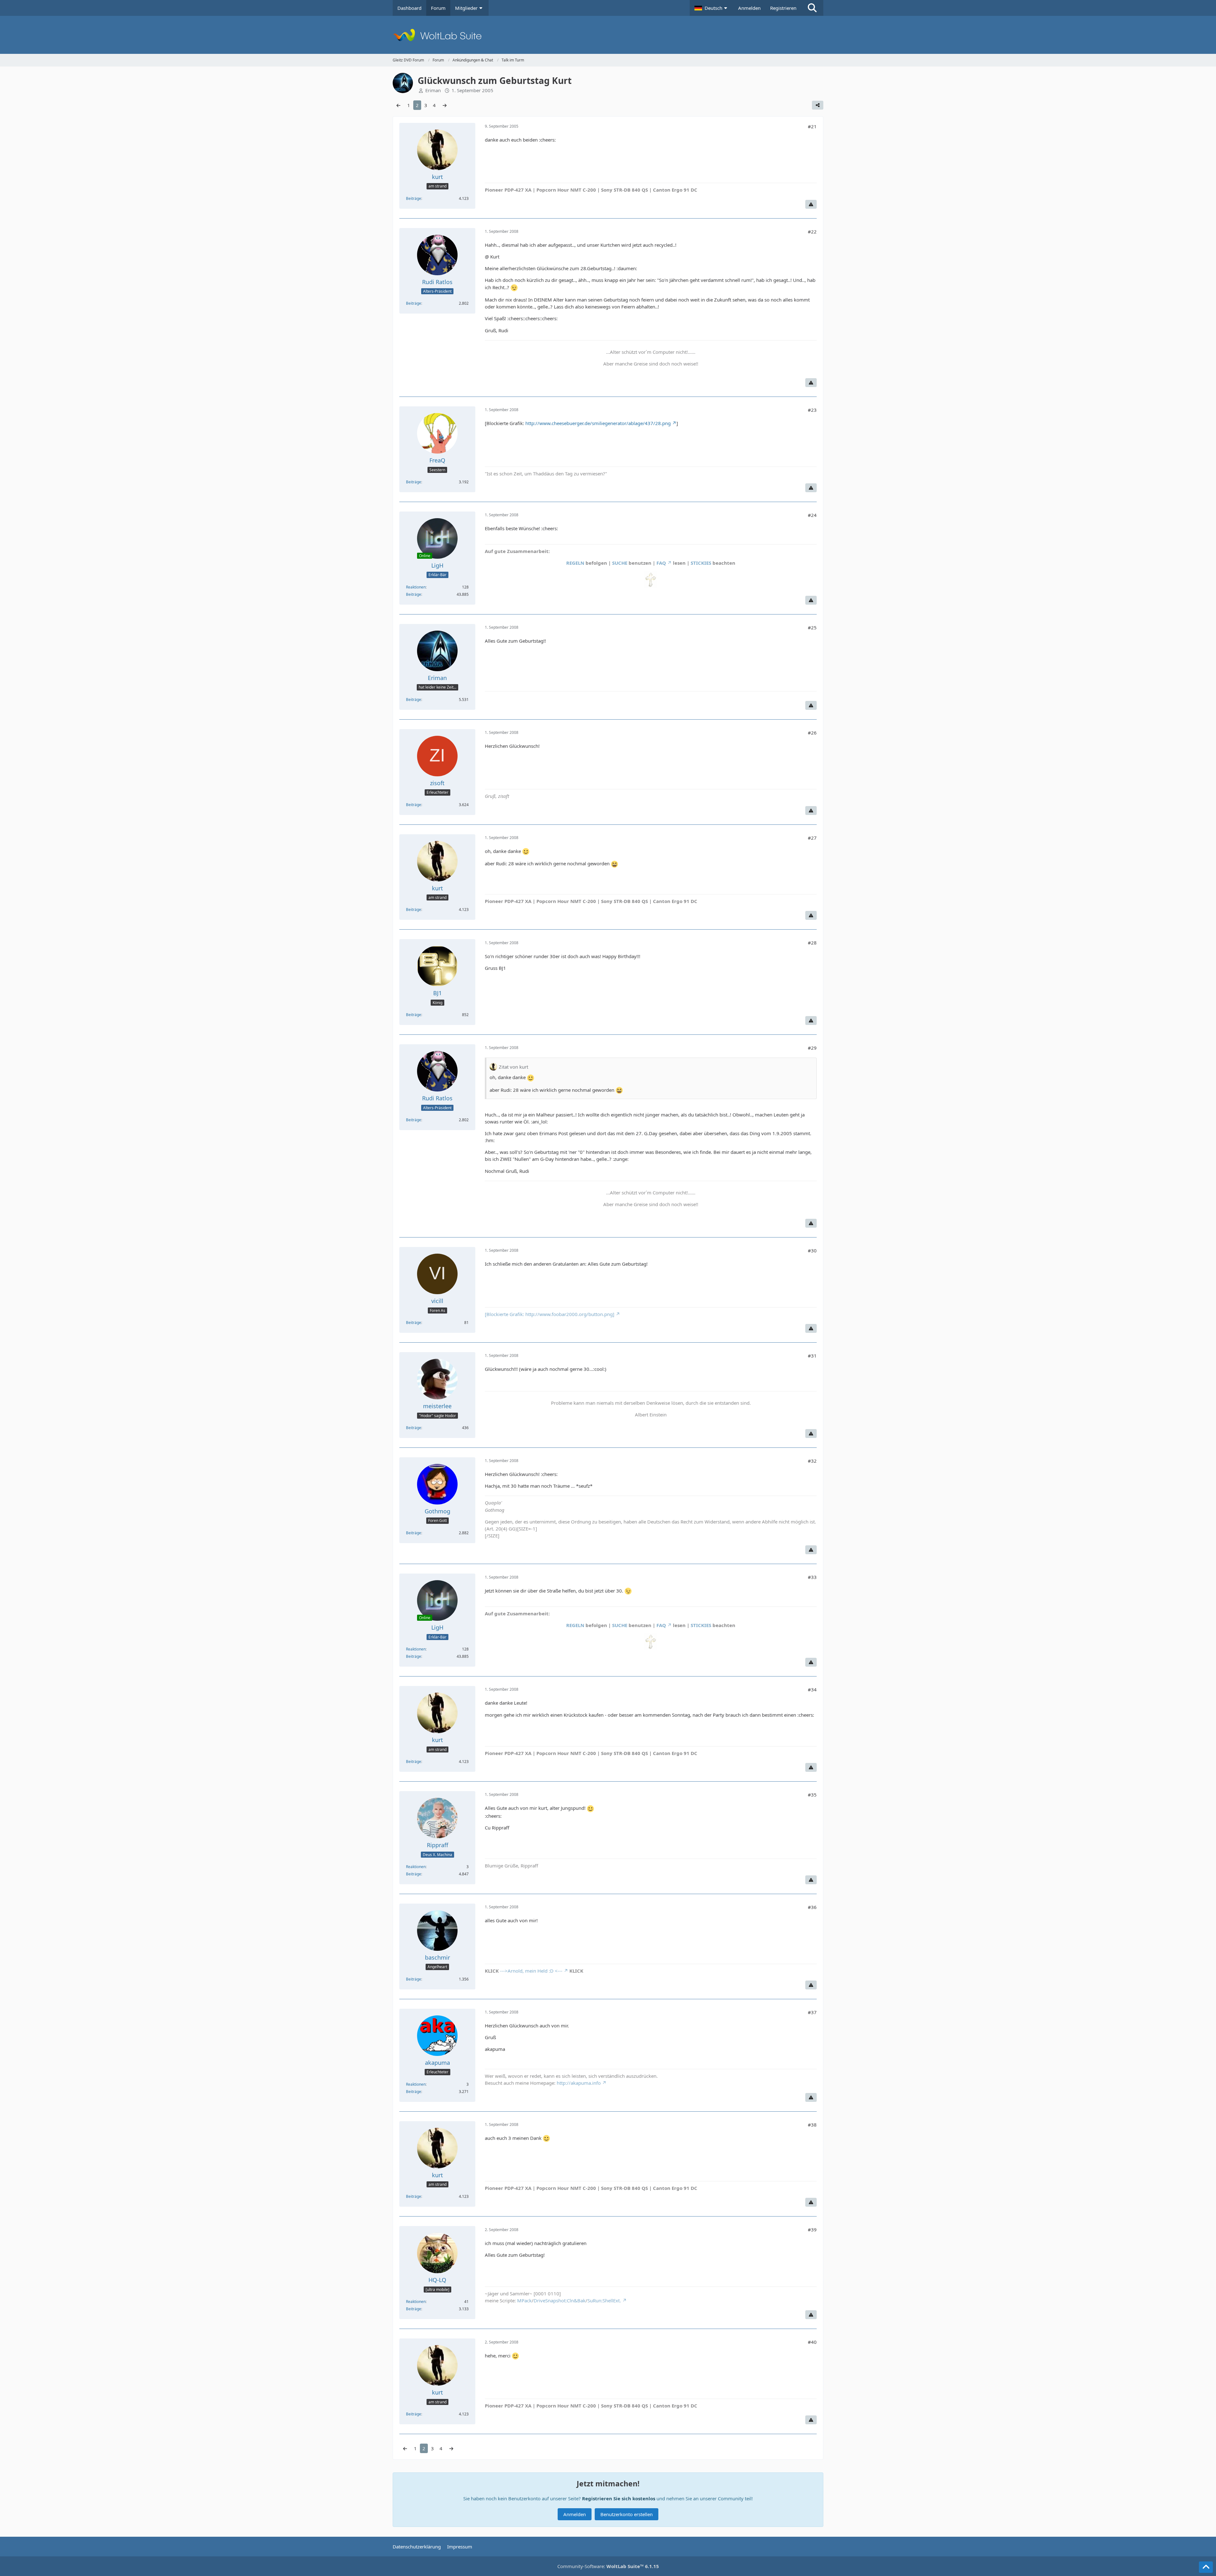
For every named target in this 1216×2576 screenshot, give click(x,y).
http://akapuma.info (579, 2083)
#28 (812, 943)
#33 (812, 1577)
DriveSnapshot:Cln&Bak (560, 2300)
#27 (812, 838)
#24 (812, 515)
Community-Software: (608, 2566)
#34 (812, 1689)
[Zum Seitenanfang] (1206, 2567)
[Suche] (812, 8)
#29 (812, 1048)
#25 (812, 627)
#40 (812, 2342)
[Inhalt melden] (811, 204)
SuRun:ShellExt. (604, 2300)
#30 (812, 1250)
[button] (712, 8)
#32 (812, 1461)
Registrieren (783, 8)
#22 (812, 232)
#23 (812, 410)
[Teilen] (818, 105)
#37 (812, 2012)
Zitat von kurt (513, 1067)
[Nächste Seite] (445, 105)
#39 (812, 2229)
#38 (812, 2125)
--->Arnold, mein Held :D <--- (531, 1971)
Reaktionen (416, 587)
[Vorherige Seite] (398, 105)
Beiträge (414, 198)
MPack (524, 2300)
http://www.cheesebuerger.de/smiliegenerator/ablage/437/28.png (598, 423)
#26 (812, 733)
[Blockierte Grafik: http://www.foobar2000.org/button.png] (550, 1314)
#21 (812, 126)
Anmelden (749, 8)
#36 (812, 1907)
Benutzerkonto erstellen (627, 2514)
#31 (812, 1356)
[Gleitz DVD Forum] (608, 35)
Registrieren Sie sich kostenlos (619, 2498)
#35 (812, 1795)
